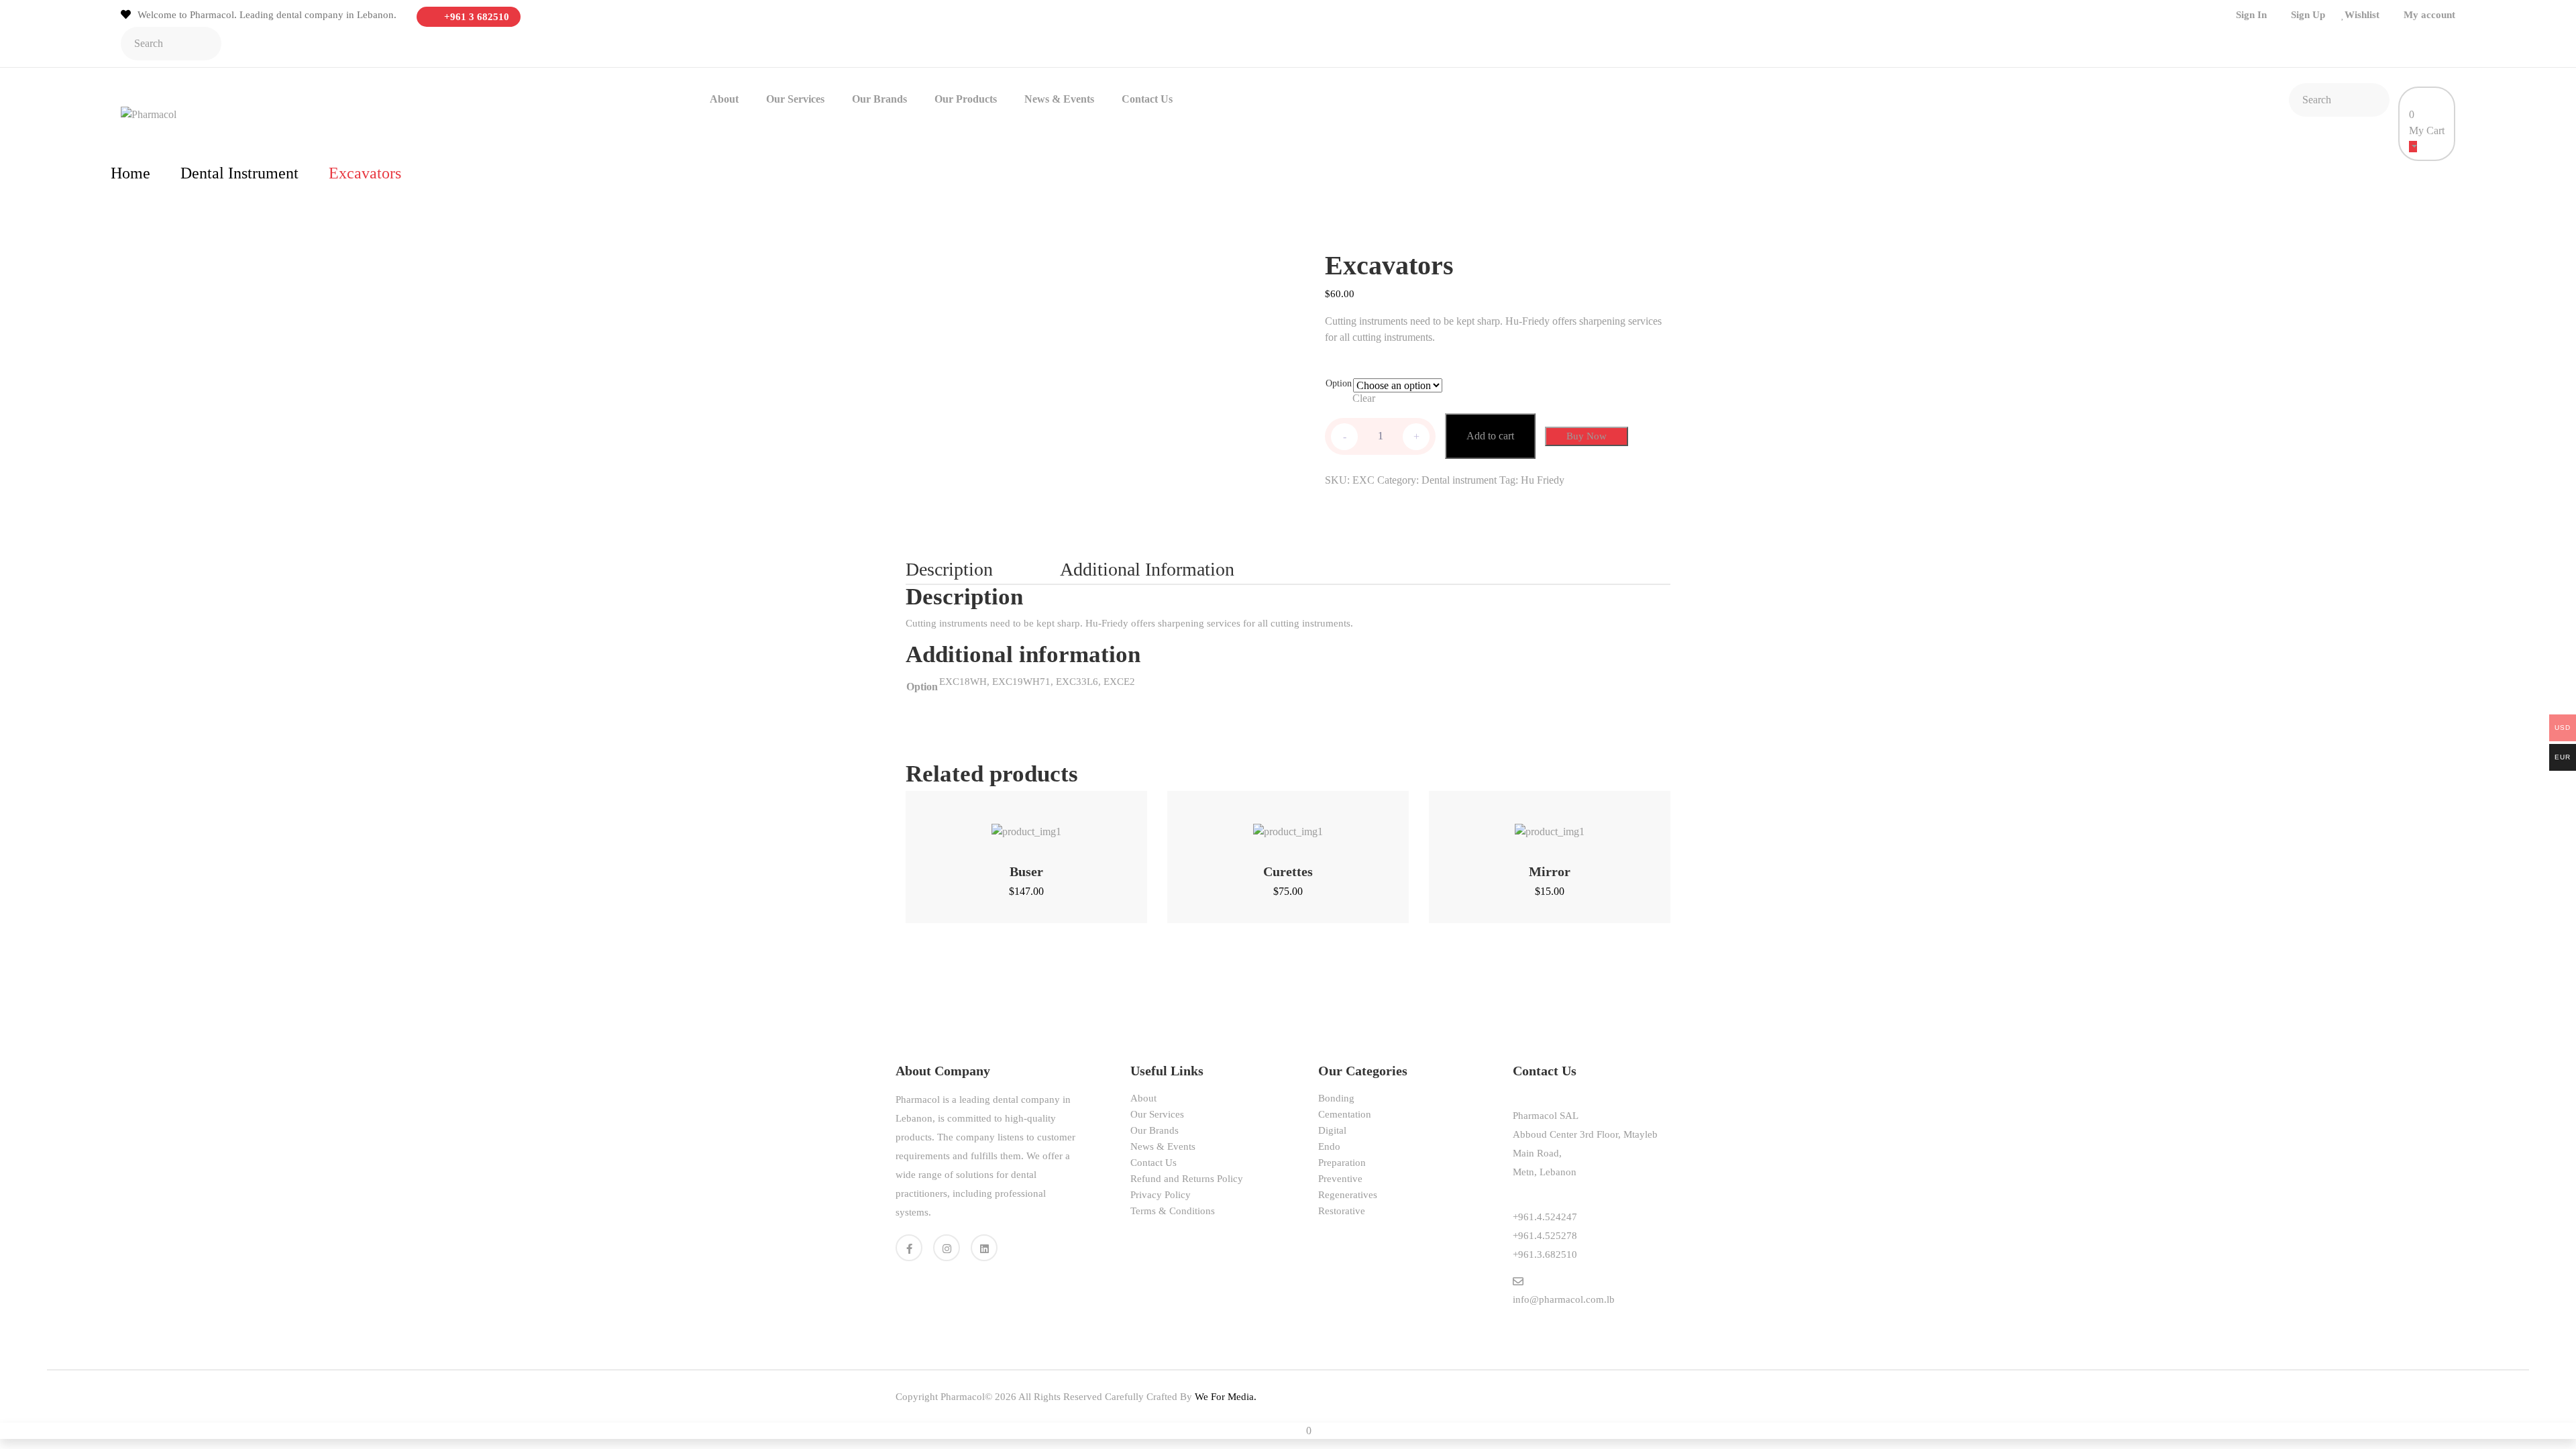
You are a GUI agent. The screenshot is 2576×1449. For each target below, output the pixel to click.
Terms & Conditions (1173, 1211)
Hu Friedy (1543, 480)
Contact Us (1147, 99)
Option (1339, 383)
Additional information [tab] (1147, 569)
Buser (1026, 871)
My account (2429, 15)
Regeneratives (1348, 1195)
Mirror (1550, 871)
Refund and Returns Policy (1187, 1179)
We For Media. (1226, 1397)
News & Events (1059, 99)
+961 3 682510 (475, 17)
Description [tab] (949, 569)
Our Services (795, 99)
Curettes (1288, 871)
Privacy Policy (1161, 1195)
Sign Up (2308, 15)
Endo (1329, 1146)
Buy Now (1587, 436)
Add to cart (1490, 436)
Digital (1332, 1130)
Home (130, 173)
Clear (1364, 398)
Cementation (1345, 1114)
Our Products (966, 99)
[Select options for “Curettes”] (1271, 825)
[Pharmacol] (149, 114)
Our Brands (879, 99)
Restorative (1342, 1211)
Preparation (1342, 1163)
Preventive (1340, 1179)
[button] (1009, 825)
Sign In (2251, 15)
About (724, 99)
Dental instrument (239, 173)
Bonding (1336, 1098)
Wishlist (2362, 15)
